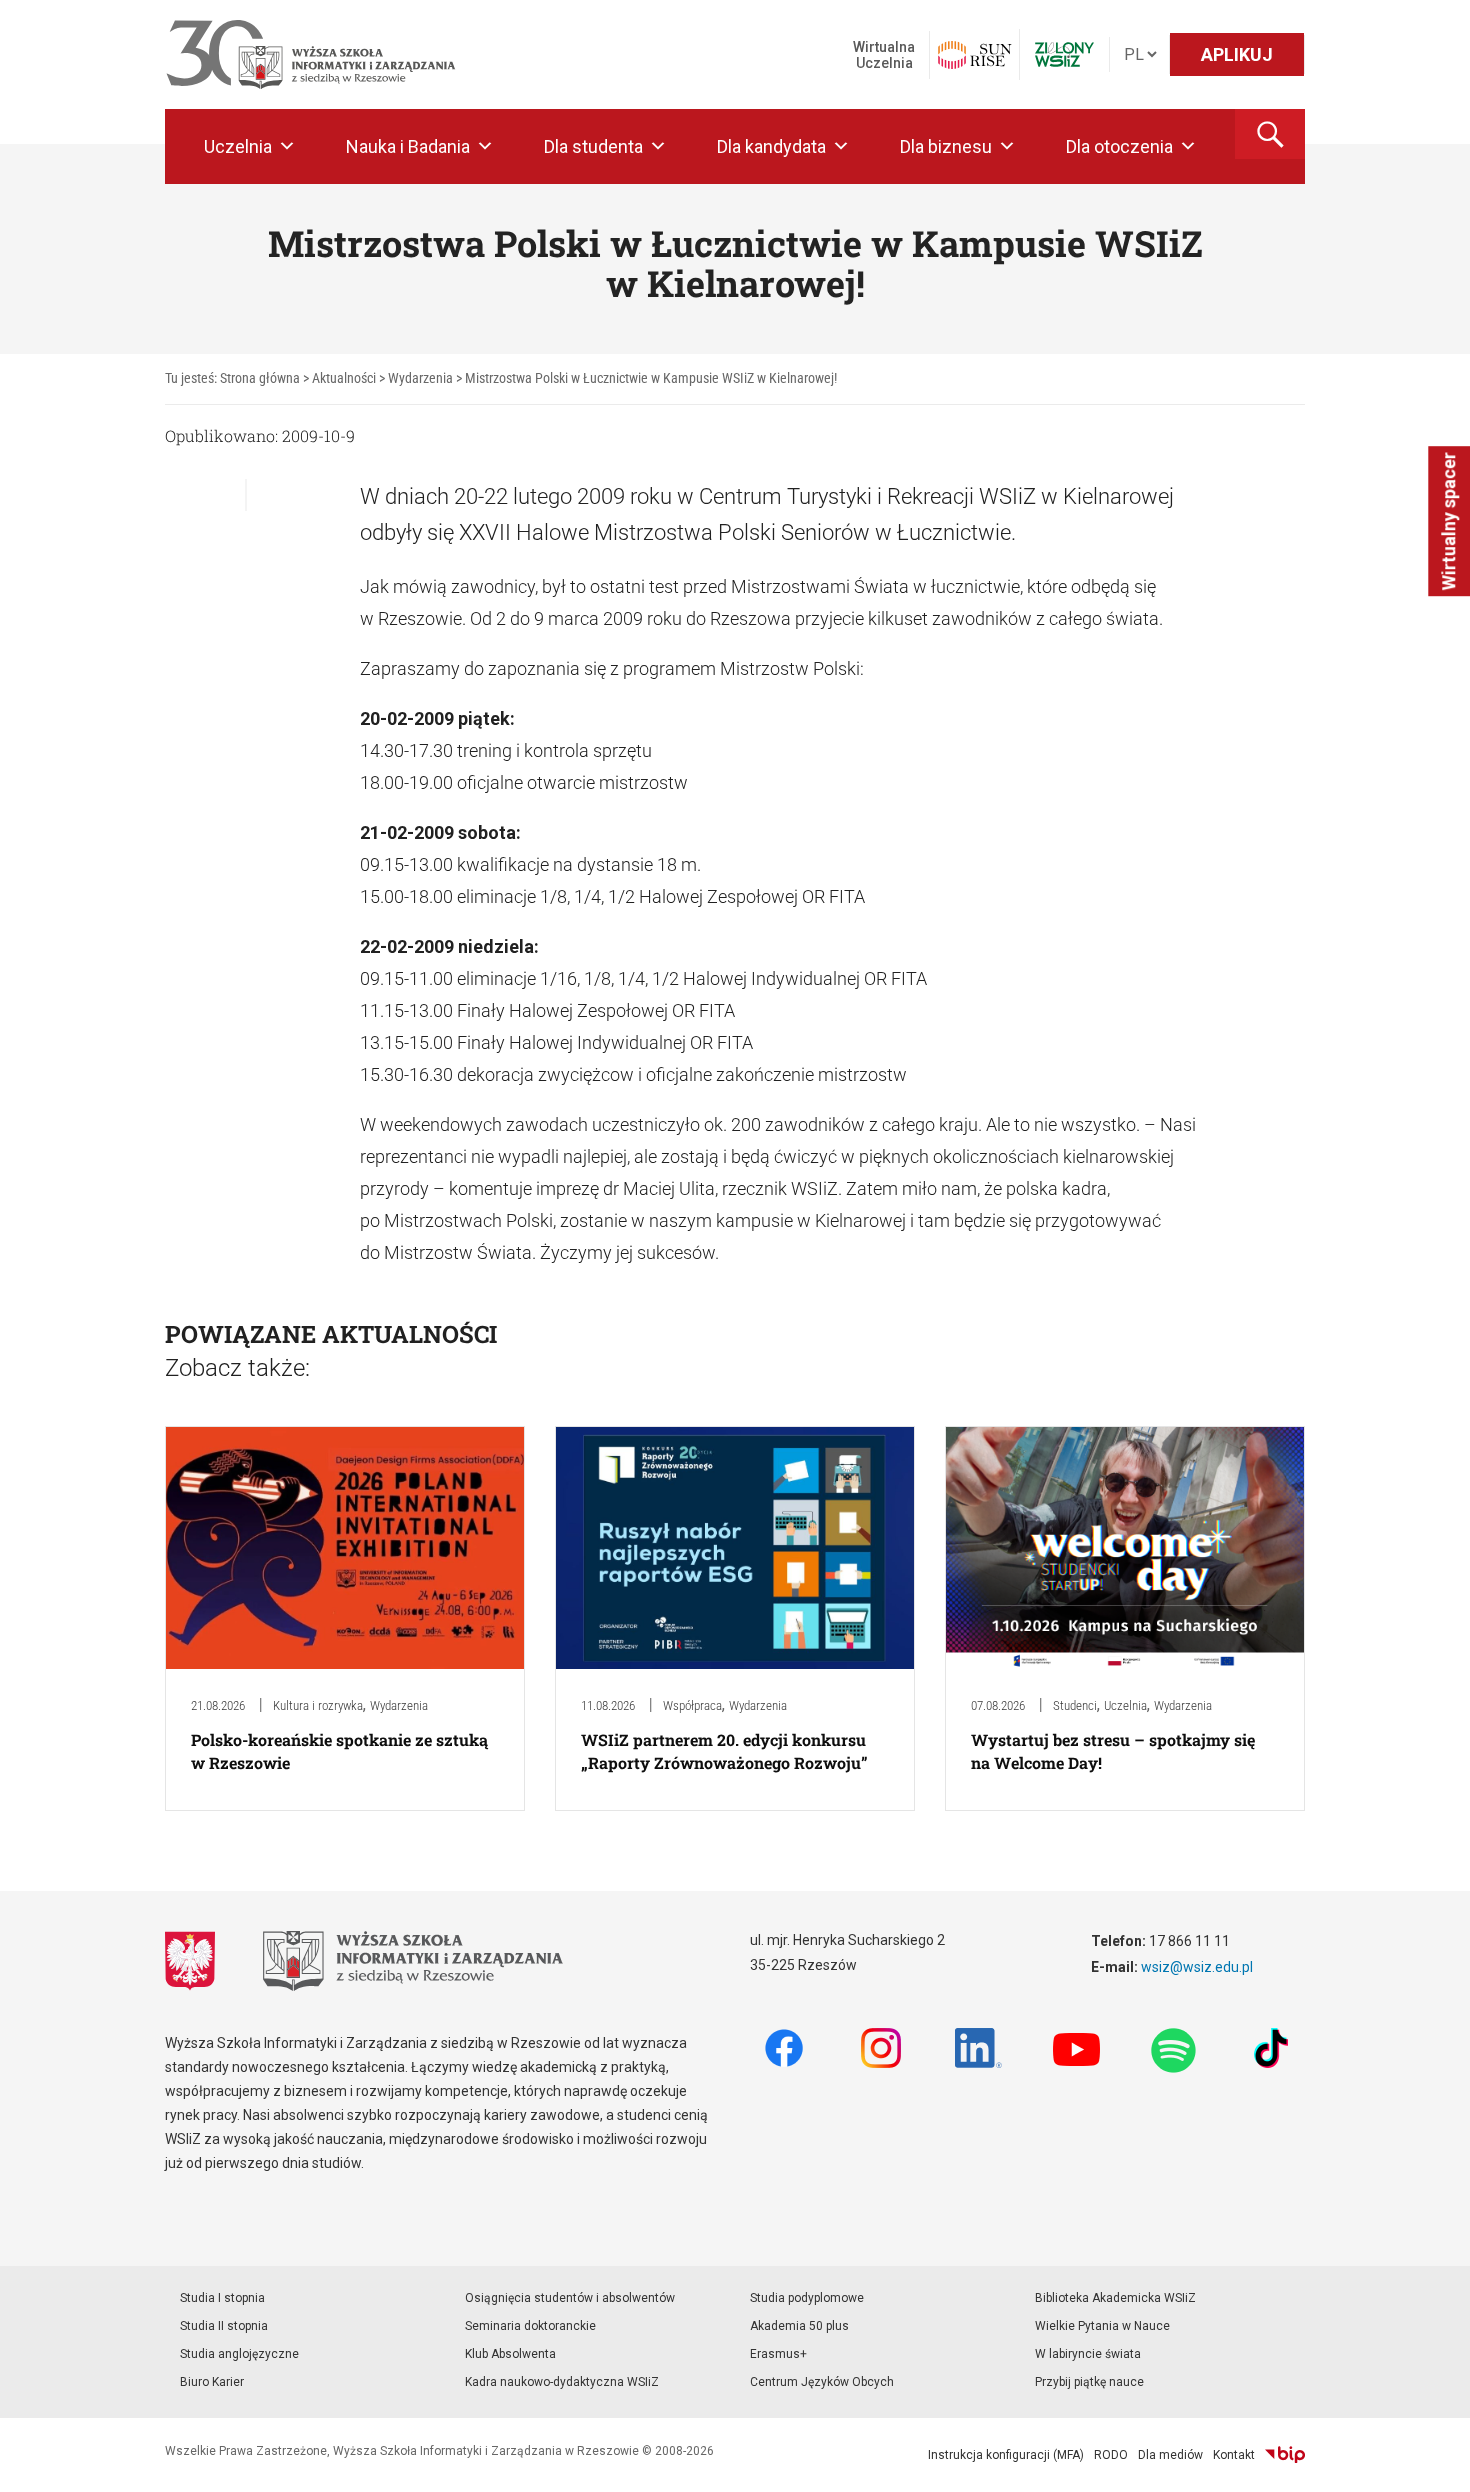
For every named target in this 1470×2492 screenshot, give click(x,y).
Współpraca (692, 1705)
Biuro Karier (212, 2382)
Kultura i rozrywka (318, 1705)
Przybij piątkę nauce (1089, 2382)
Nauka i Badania (408, 146)
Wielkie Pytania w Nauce (1102, 2326)
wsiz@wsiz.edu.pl (1197, 1967)
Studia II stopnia (224, 2326)
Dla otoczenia (1119, 146)
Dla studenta (593, 146)
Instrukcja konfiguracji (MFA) (1006, 2455)
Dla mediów (1170, 2455)
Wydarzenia (399, 1705)
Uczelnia (238, 146)
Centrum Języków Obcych (822, 2382)
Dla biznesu (946, 146)
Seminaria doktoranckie (530, 2326)
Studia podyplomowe (807, 2298)
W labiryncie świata (1088, 2354)
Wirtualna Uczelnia (884, 55)
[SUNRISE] (974, 55)
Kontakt (1234, 2455)
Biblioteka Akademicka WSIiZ (1115, 2298)
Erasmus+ (778, 2354)
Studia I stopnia (222, 2298)
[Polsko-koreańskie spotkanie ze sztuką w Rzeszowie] (345, 1546)
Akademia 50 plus (799, 2326)
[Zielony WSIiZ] (1064, 54)
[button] (1270, 134)
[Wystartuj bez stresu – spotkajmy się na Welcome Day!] (1125, 1546)
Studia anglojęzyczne (239, 2354)
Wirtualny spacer (1448, 522)
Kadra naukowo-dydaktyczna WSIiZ (562, 2382)
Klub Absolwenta (510, 2354)
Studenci (1075, 1705)
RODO (1111, 2455)
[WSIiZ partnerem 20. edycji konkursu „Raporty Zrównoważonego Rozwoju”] (735, 1546)
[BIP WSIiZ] (1285, 2455)
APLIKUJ (1237, 54)
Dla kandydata (771, 146)
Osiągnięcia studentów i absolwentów (570, 2298)
